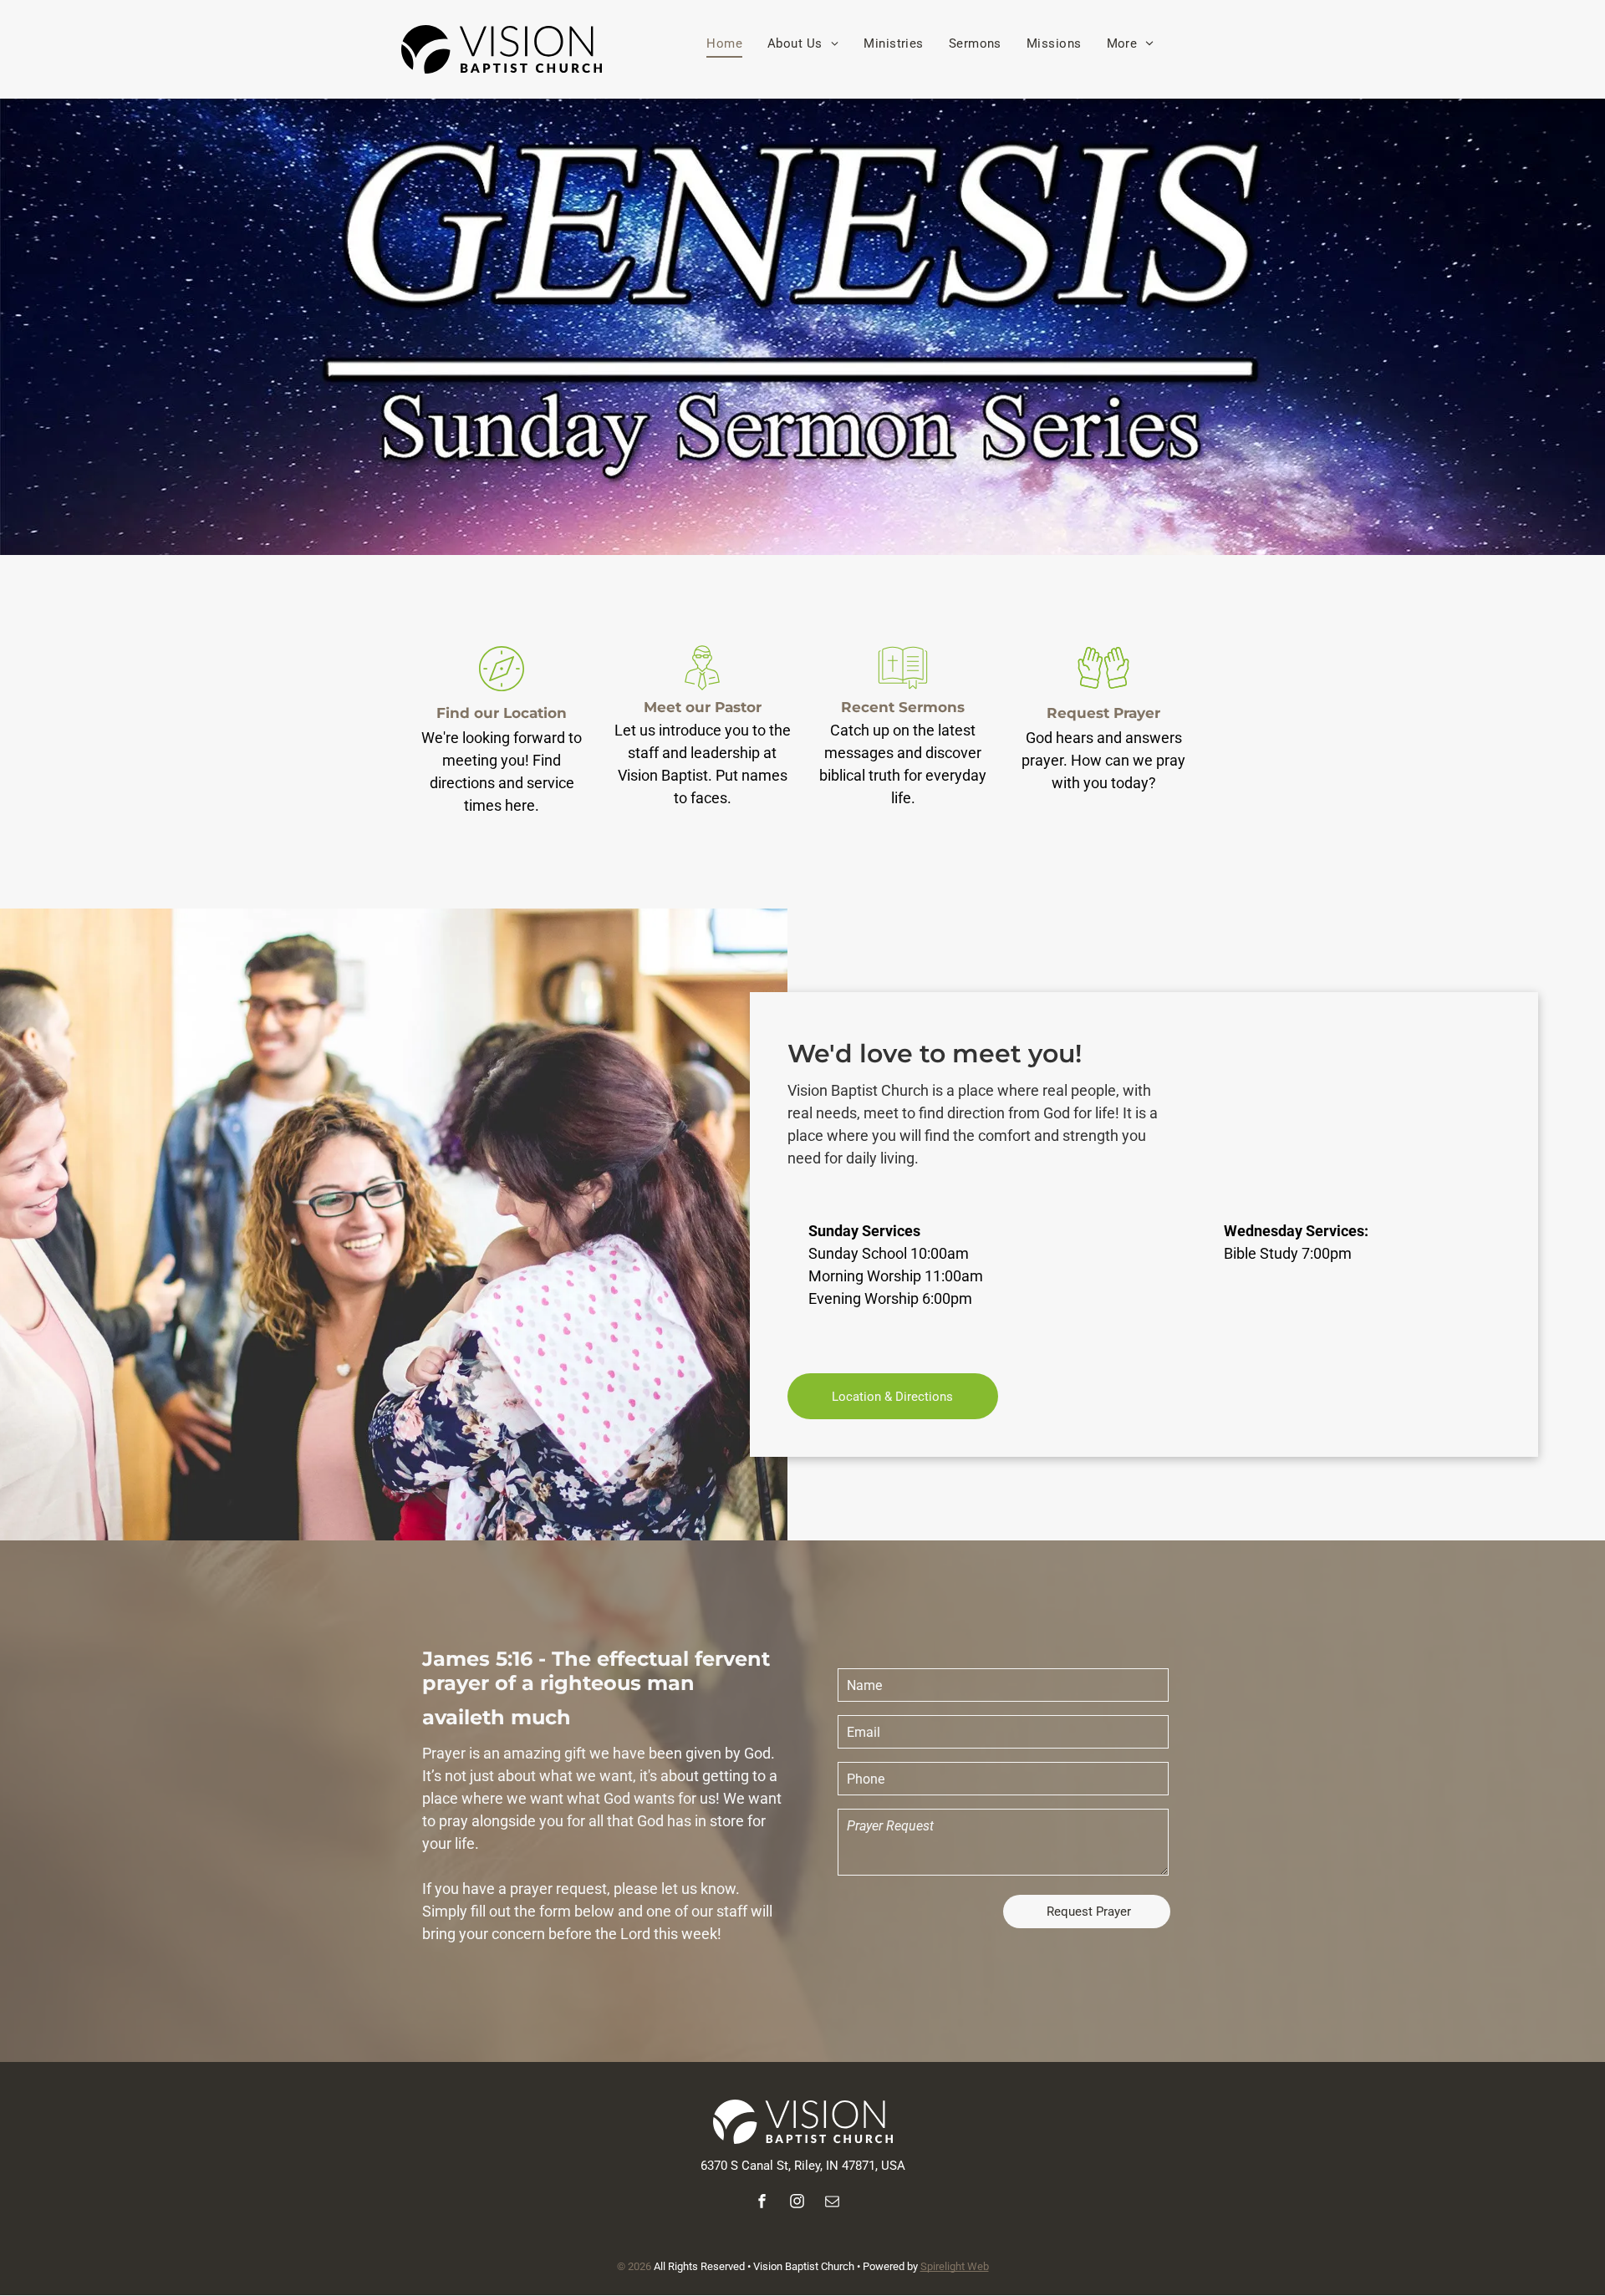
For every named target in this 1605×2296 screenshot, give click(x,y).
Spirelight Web (955, 2266)
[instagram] (797, 2204)
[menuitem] (724, 44)
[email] (833, 2204)
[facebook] (762, 2204)
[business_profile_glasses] (702, 692)
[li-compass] (502, 692)
